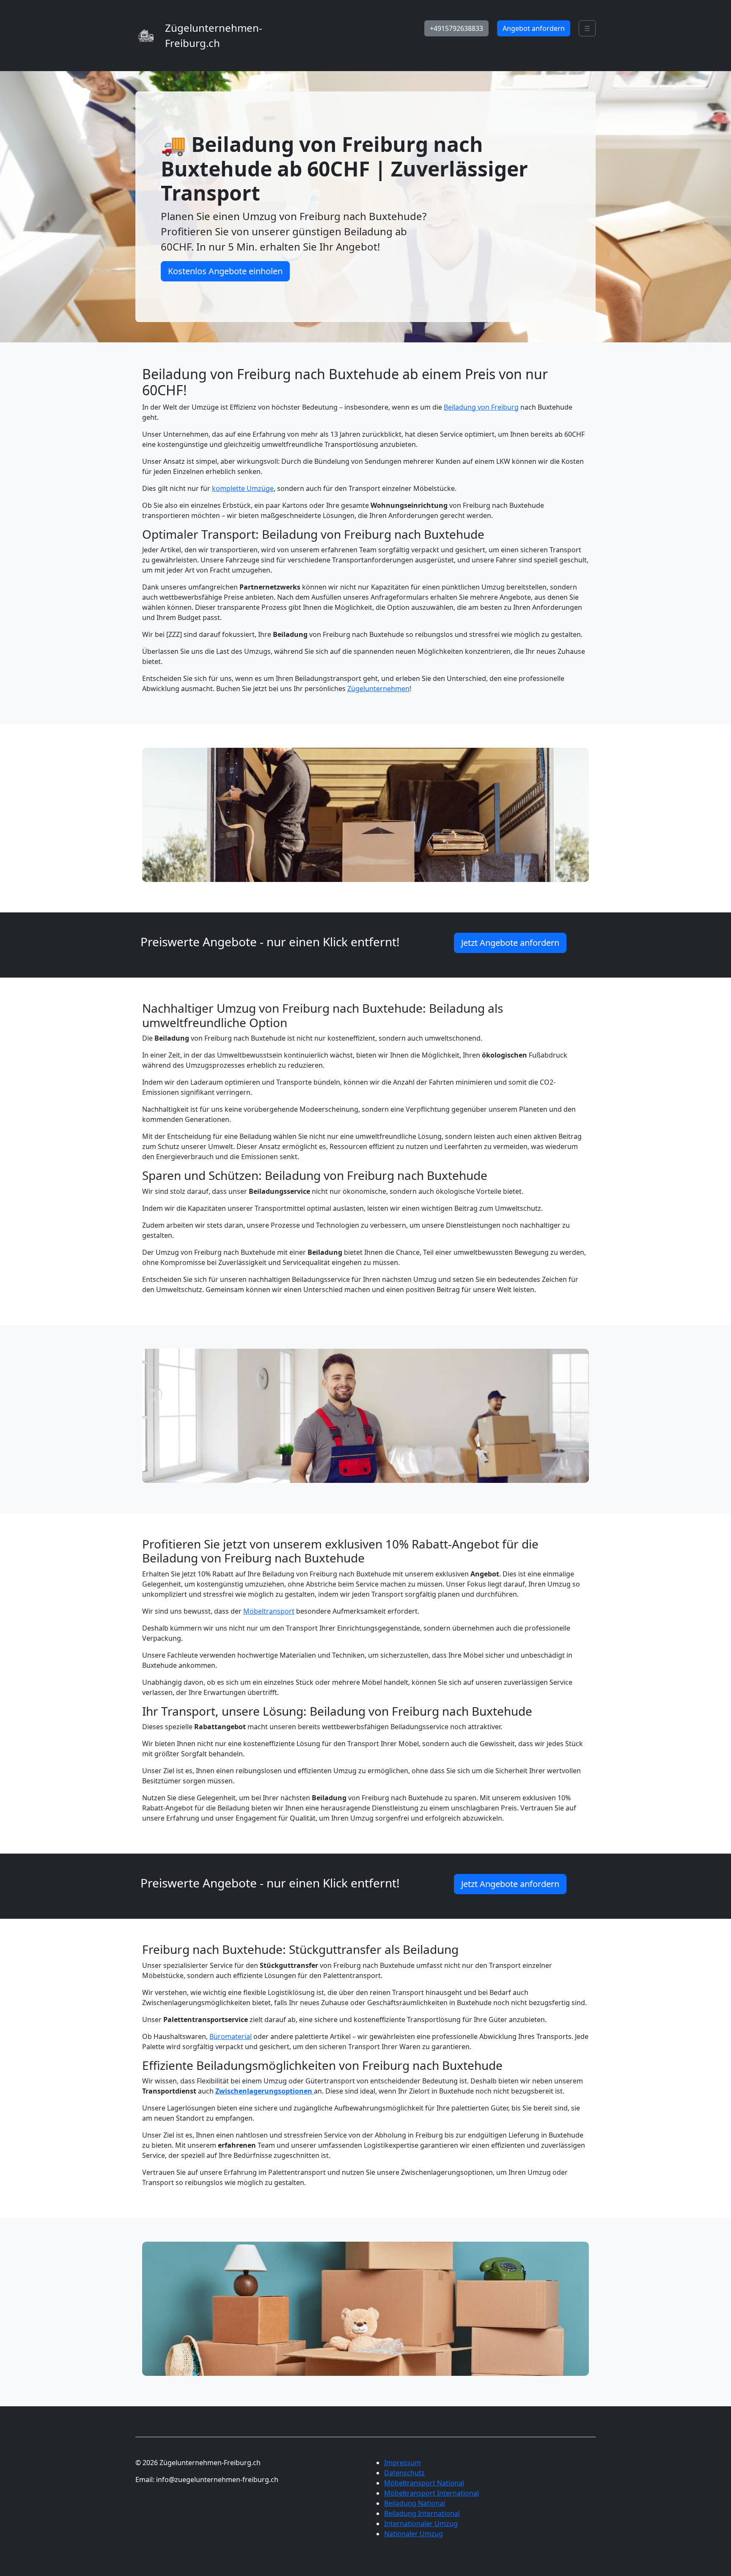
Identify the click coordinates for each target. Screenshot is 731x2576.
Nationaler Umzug (414, 2534)
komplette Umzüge (243, 488)
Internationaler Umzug (421, 2524)
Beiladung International (422, 2513)
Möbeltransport (269, 1611)
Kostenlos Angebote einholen (225, 271)
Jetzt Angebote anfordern (510, 943)
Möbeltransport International (431, 2493)
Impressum (403, 2463)
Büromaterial (231, 2036)
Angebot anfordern (534, 28)
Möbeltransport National (424, 2483)
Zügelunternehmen (378, 689)
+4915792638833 (456, 28)
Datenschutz (404, 2473)
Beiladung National (415, 2503)
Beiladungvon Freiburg (481, 407)
